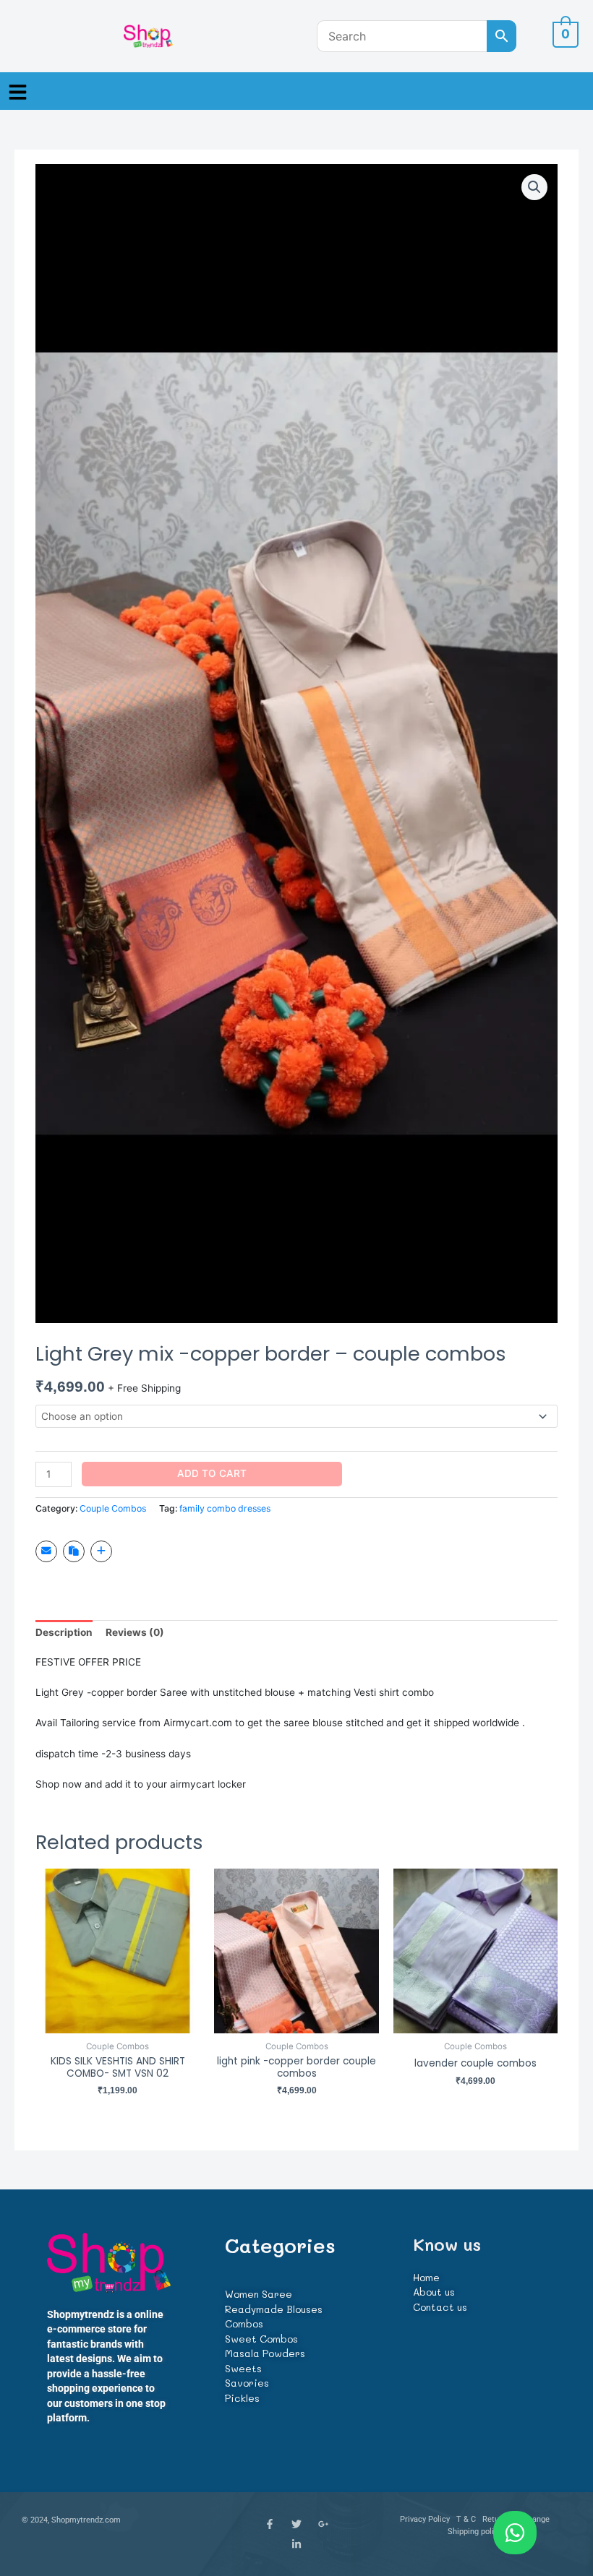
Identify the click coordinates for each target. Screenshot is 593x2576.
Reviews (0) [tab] (135, 1632)
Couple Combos (113, 1508)
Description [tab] (64, 1632)
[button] (18, 91)
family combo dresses (225, 1508)
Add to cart (212, 1473)
